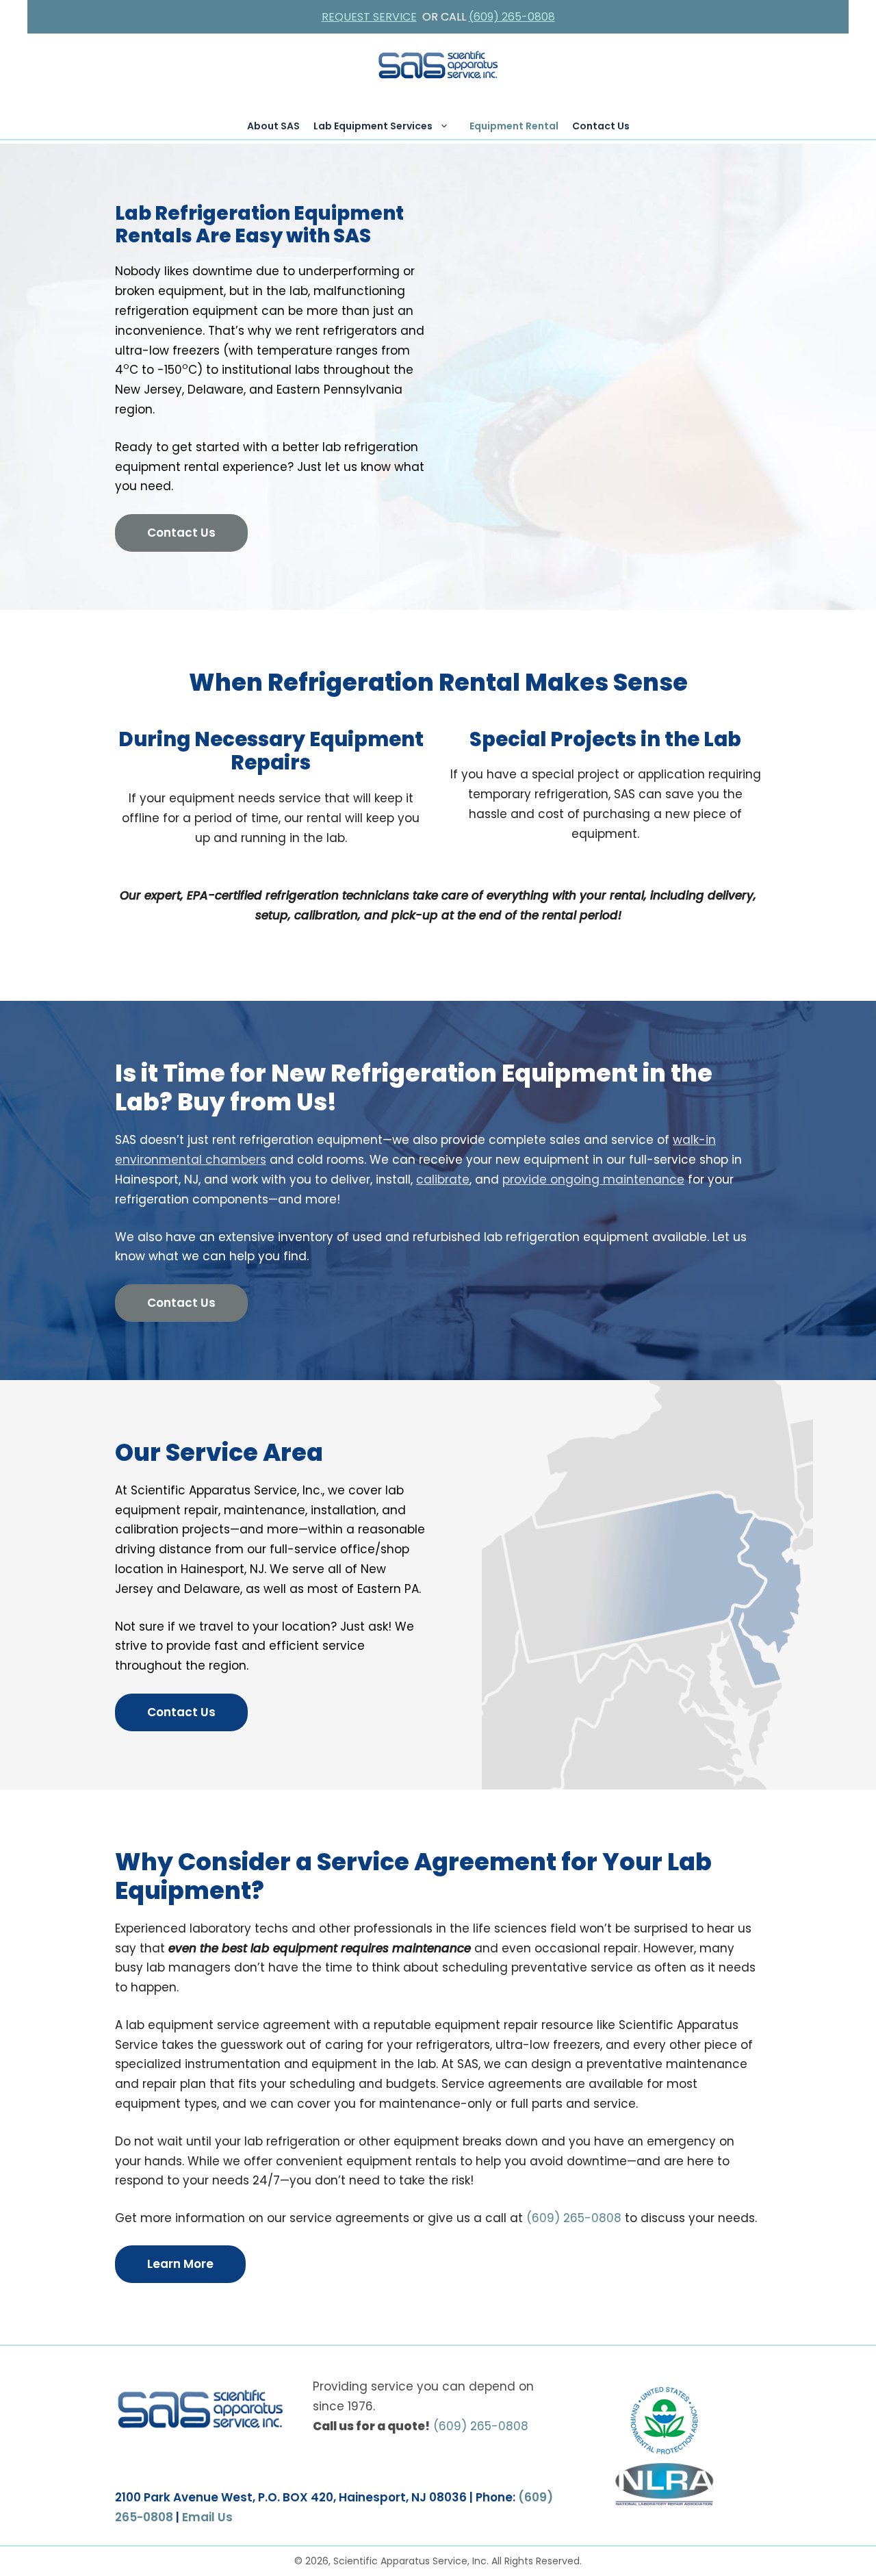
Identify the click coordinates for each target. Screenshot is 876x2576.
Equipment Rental (514, 126)
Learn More (180, 2264)
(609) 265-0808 (512, 17)
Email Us (207, 2517)
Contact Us (601, 126)
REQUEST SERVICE (369, 17)
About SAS (273, 126)
